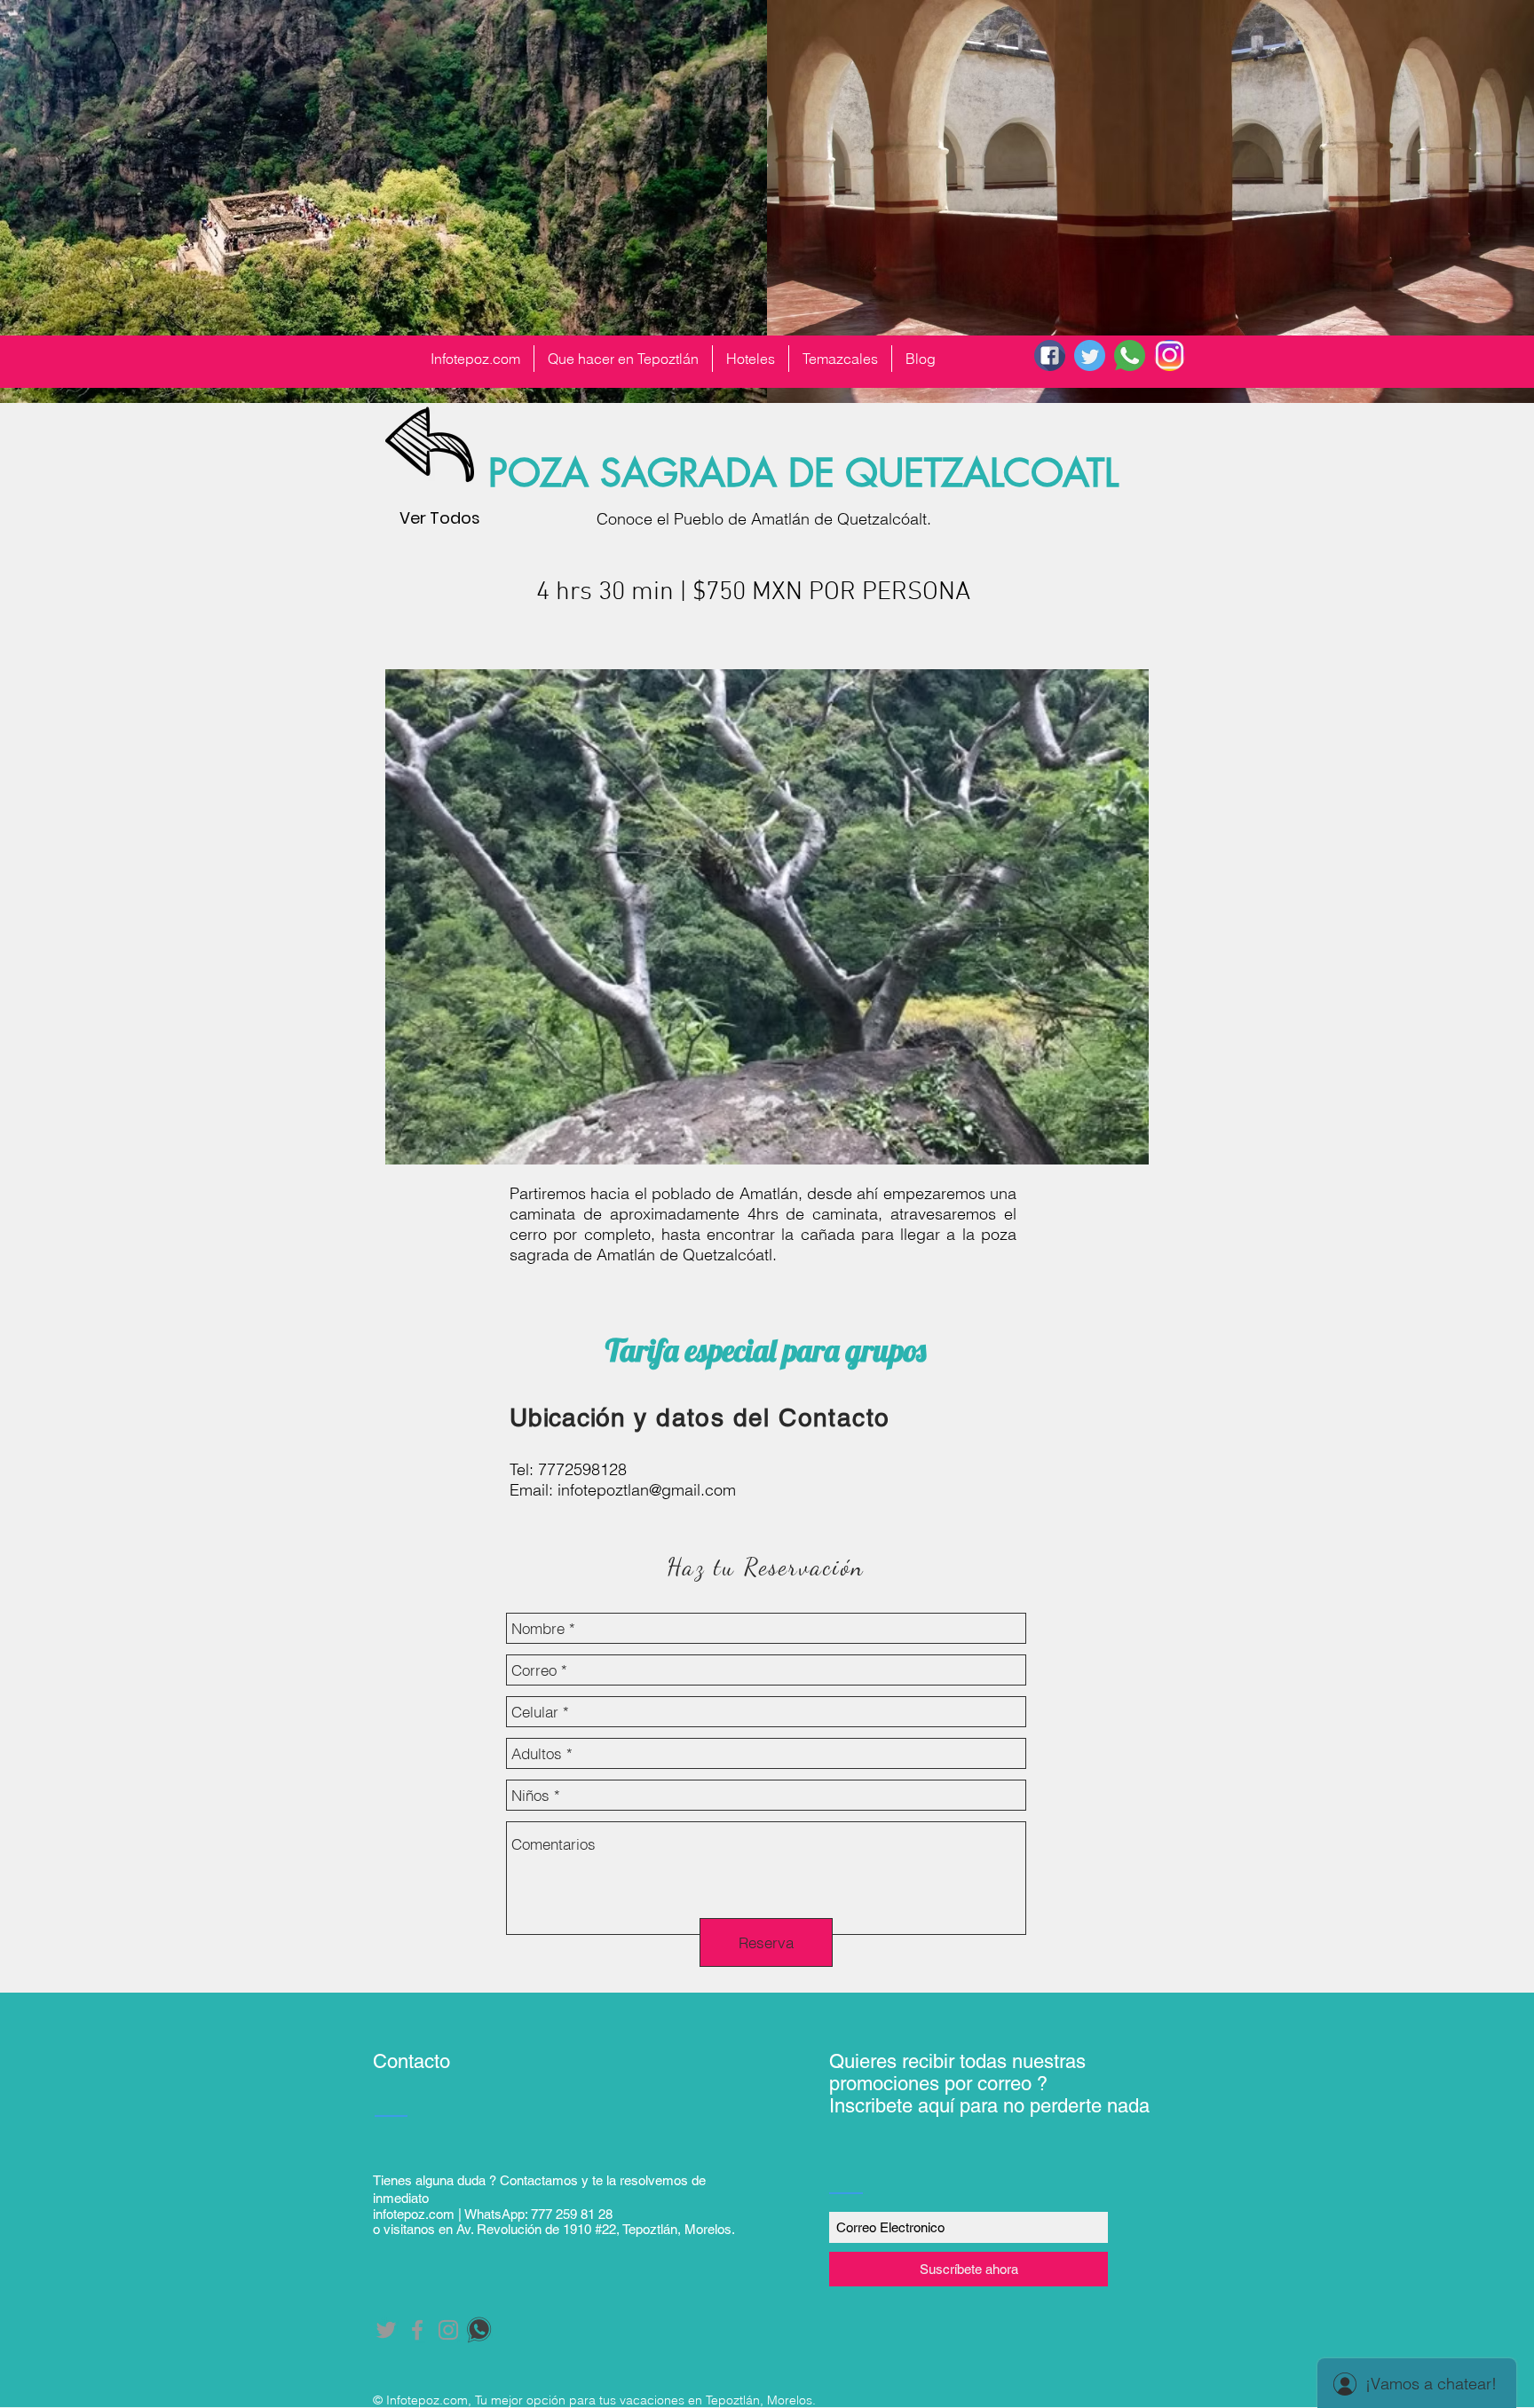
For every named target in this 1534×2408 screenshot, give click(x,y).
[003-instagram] (1170, 355)
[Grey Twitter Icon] (386, 2330)
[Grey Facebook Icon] (417, 2330)
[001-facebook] (1050, 355)
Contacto (411, 2061)
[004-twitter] (1090, 355)
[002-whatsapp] (1130, 355)
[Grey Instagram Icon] (448, 2330)
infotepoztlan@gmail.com (647, 1490)
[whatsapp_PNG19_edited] (479, 2330)
